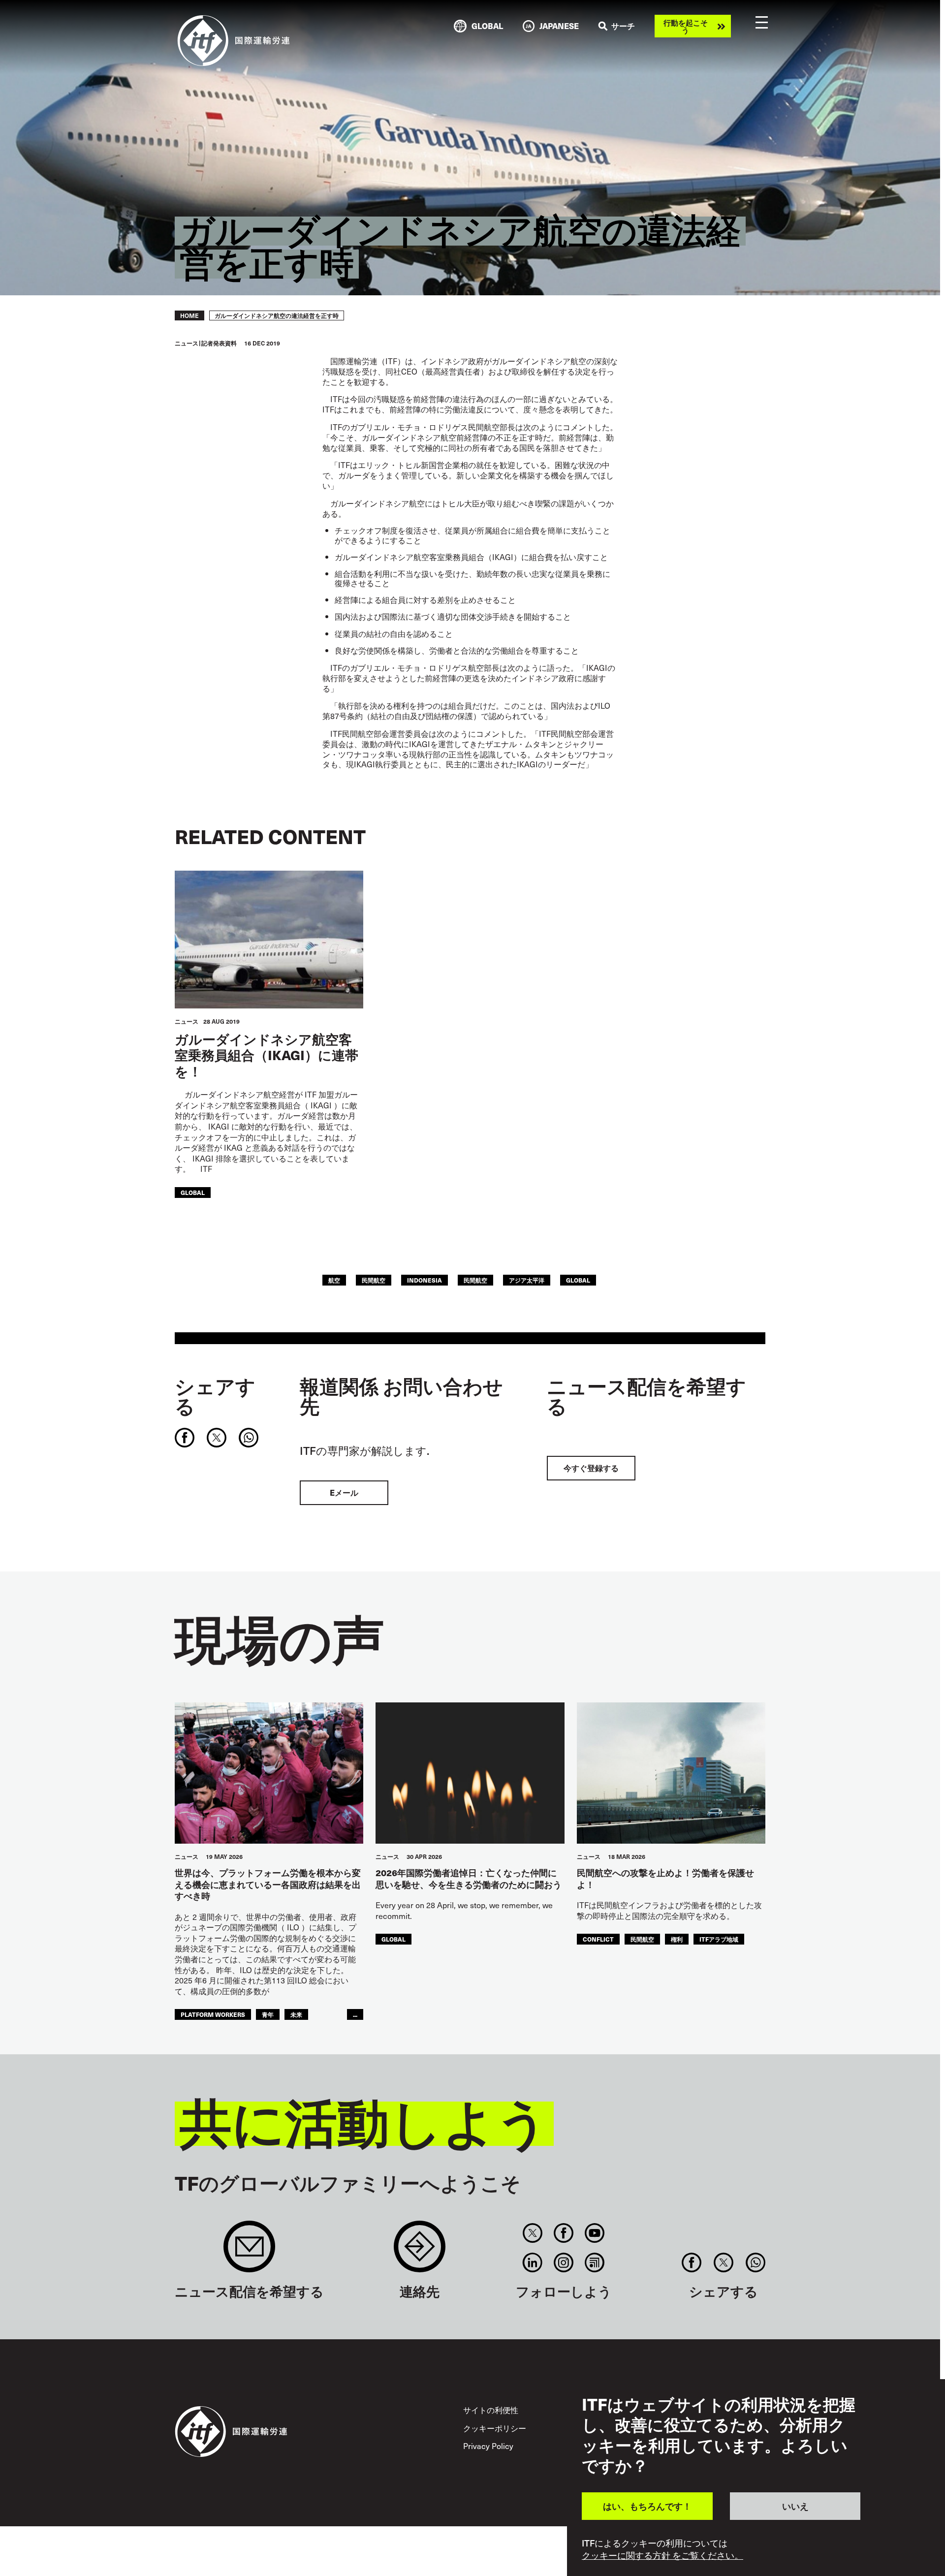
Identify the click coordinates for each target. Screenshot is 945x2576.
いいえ (795, 2506)
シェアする (215, 1396)
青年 (268, 2014)
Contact (420, 2251)
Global (193, 1192)
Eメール (344, 1492)
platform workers (213, 2014)
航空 (334, 1280)
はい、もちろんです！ (647, 2506)
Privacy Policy (488, 2446)
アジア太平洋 (527, 1280)
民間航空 (374, 1280)
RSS (595, 2262)
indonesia (425, 1280)
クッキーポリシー (495, 2428)
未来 (296, 2014)
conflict (598, 1939)
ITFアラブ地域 (719, 1939)
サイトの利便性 (491, 2410)
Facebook (564, 2233)
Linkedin (532, 2262)
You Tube (595, 2233)
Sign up (249, 2251)
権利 (677, 1939)
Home (189, 315)
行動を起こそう (686, 26)
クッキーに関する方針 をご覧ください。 (662, 2555)
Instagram (564, 2262)
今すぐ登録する (591, 1468)
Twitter (532, 2233)
